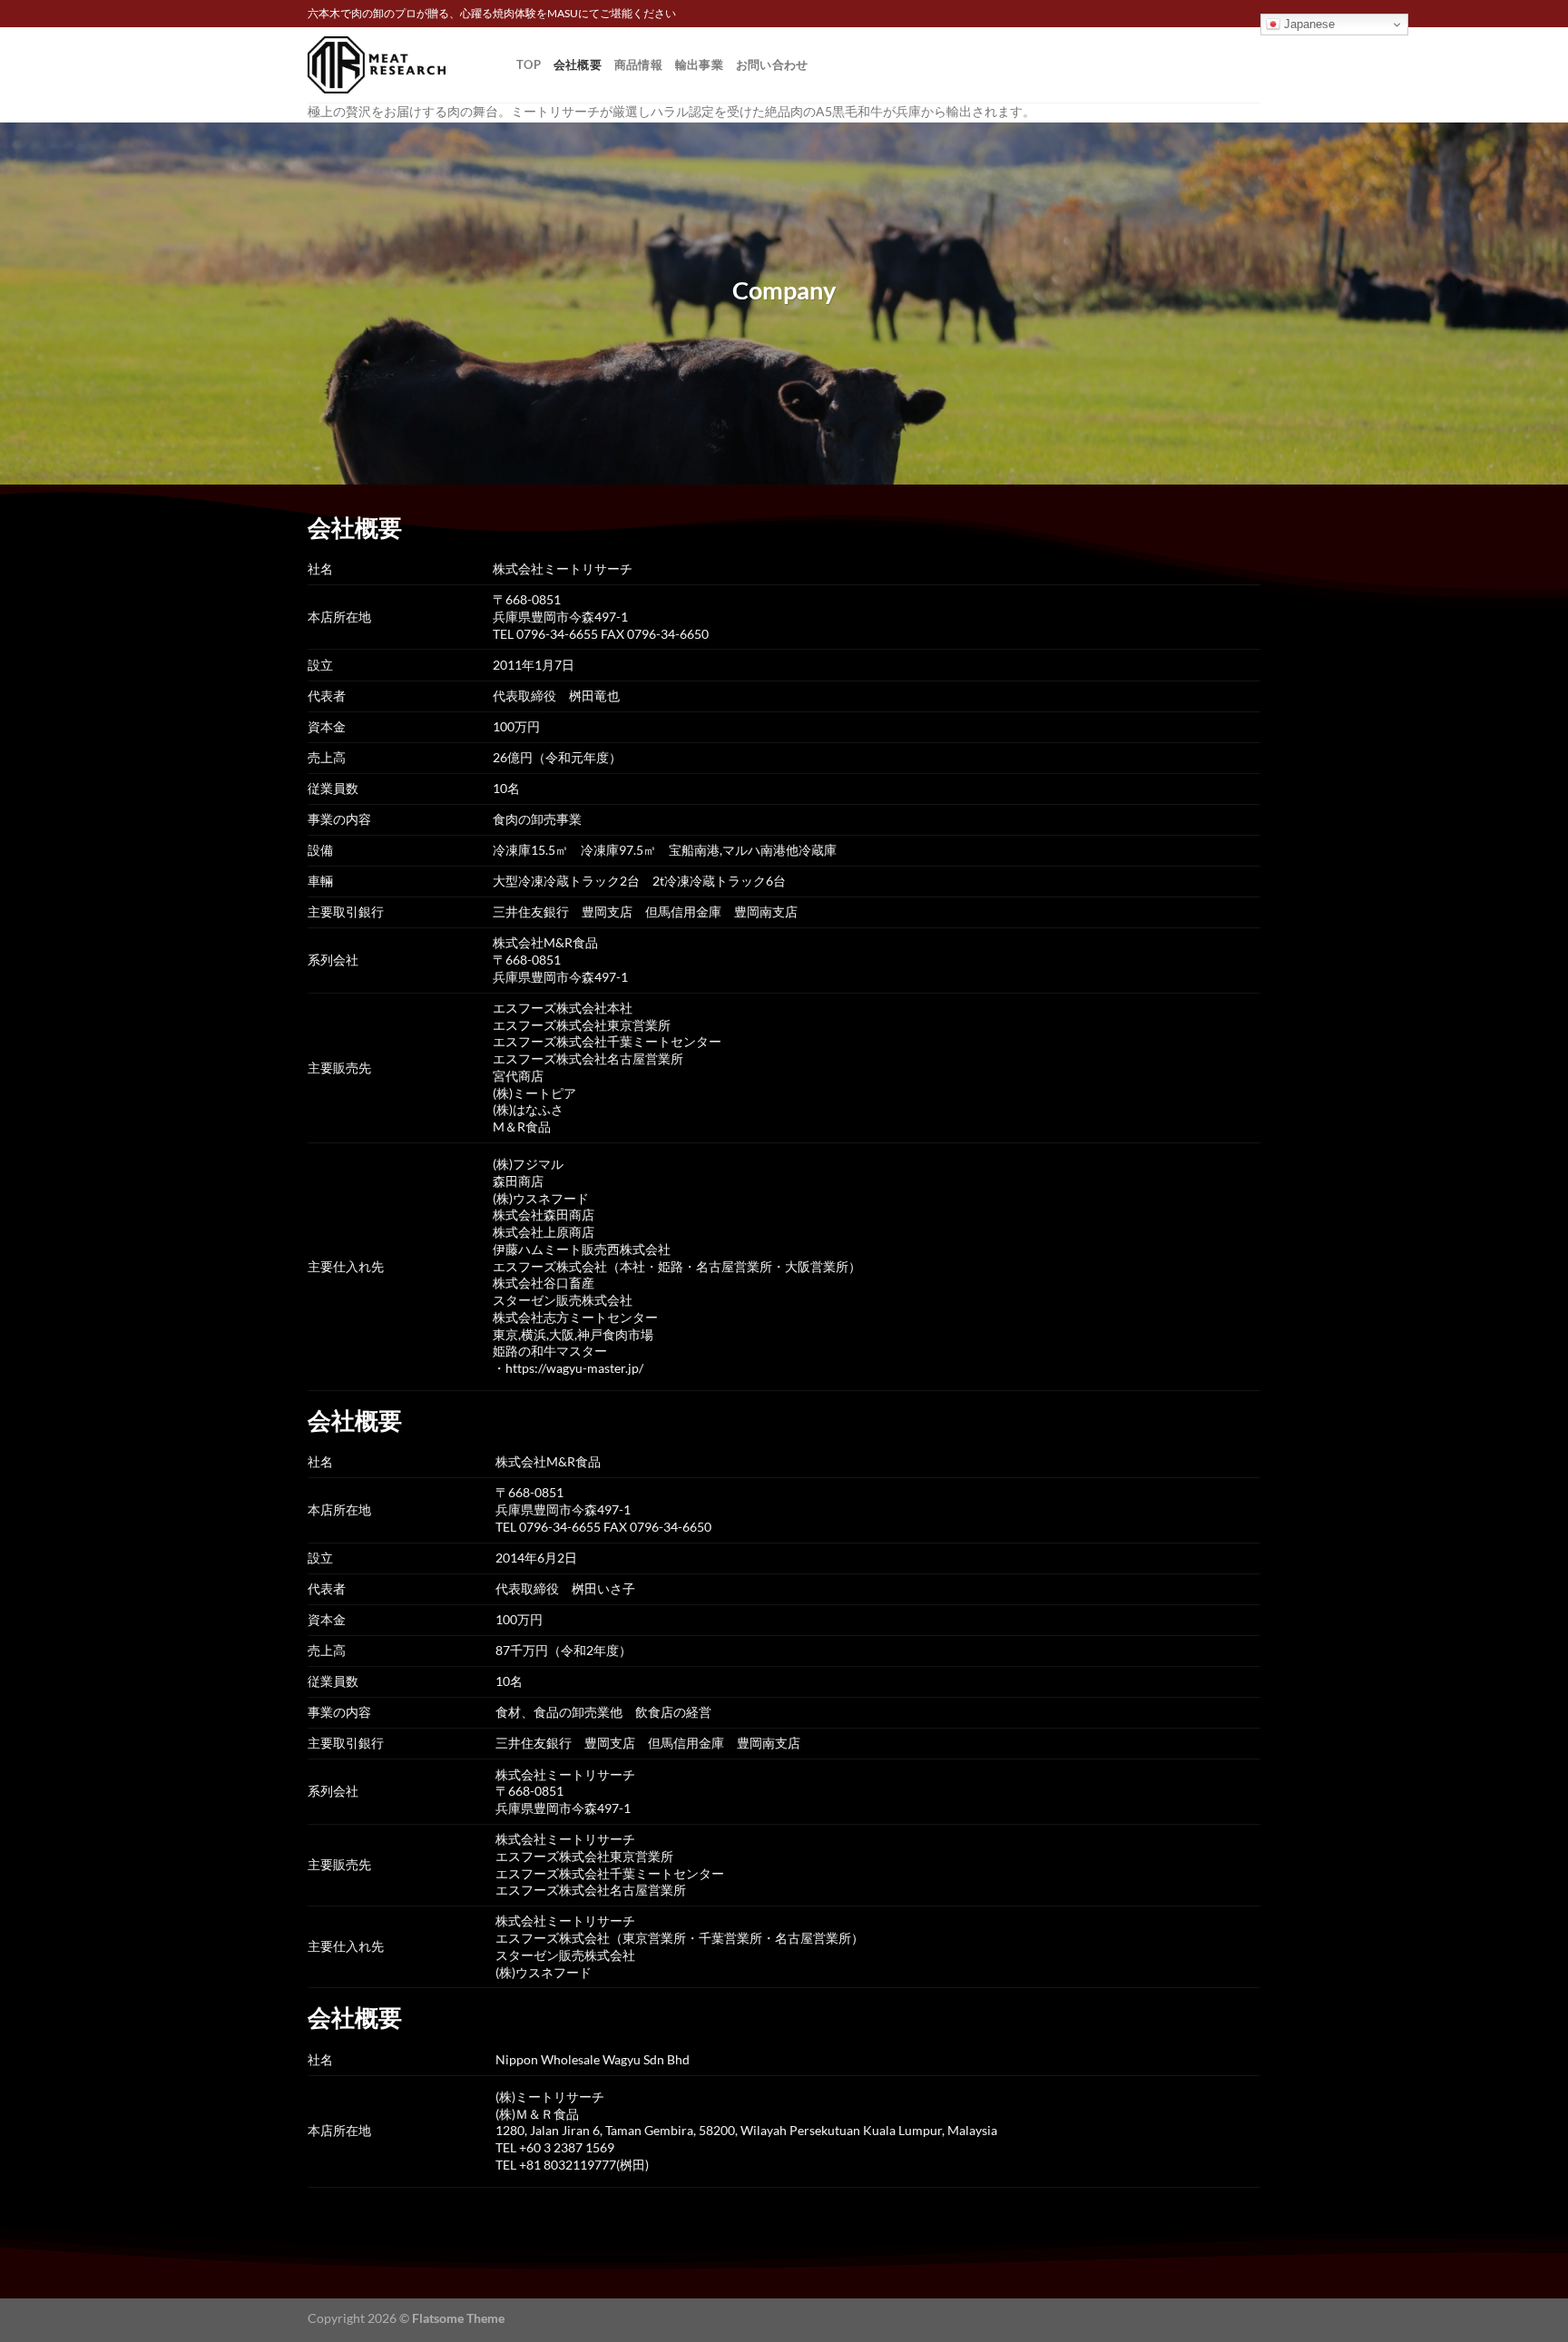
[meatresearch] (398, 65)
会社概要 (578, 64)
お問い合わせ (772, 64)
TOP (529, 64)
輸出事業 (699, 64)
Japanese (1308, 24)
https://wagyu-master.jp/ (574, 1368)
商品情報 (638, 64)
